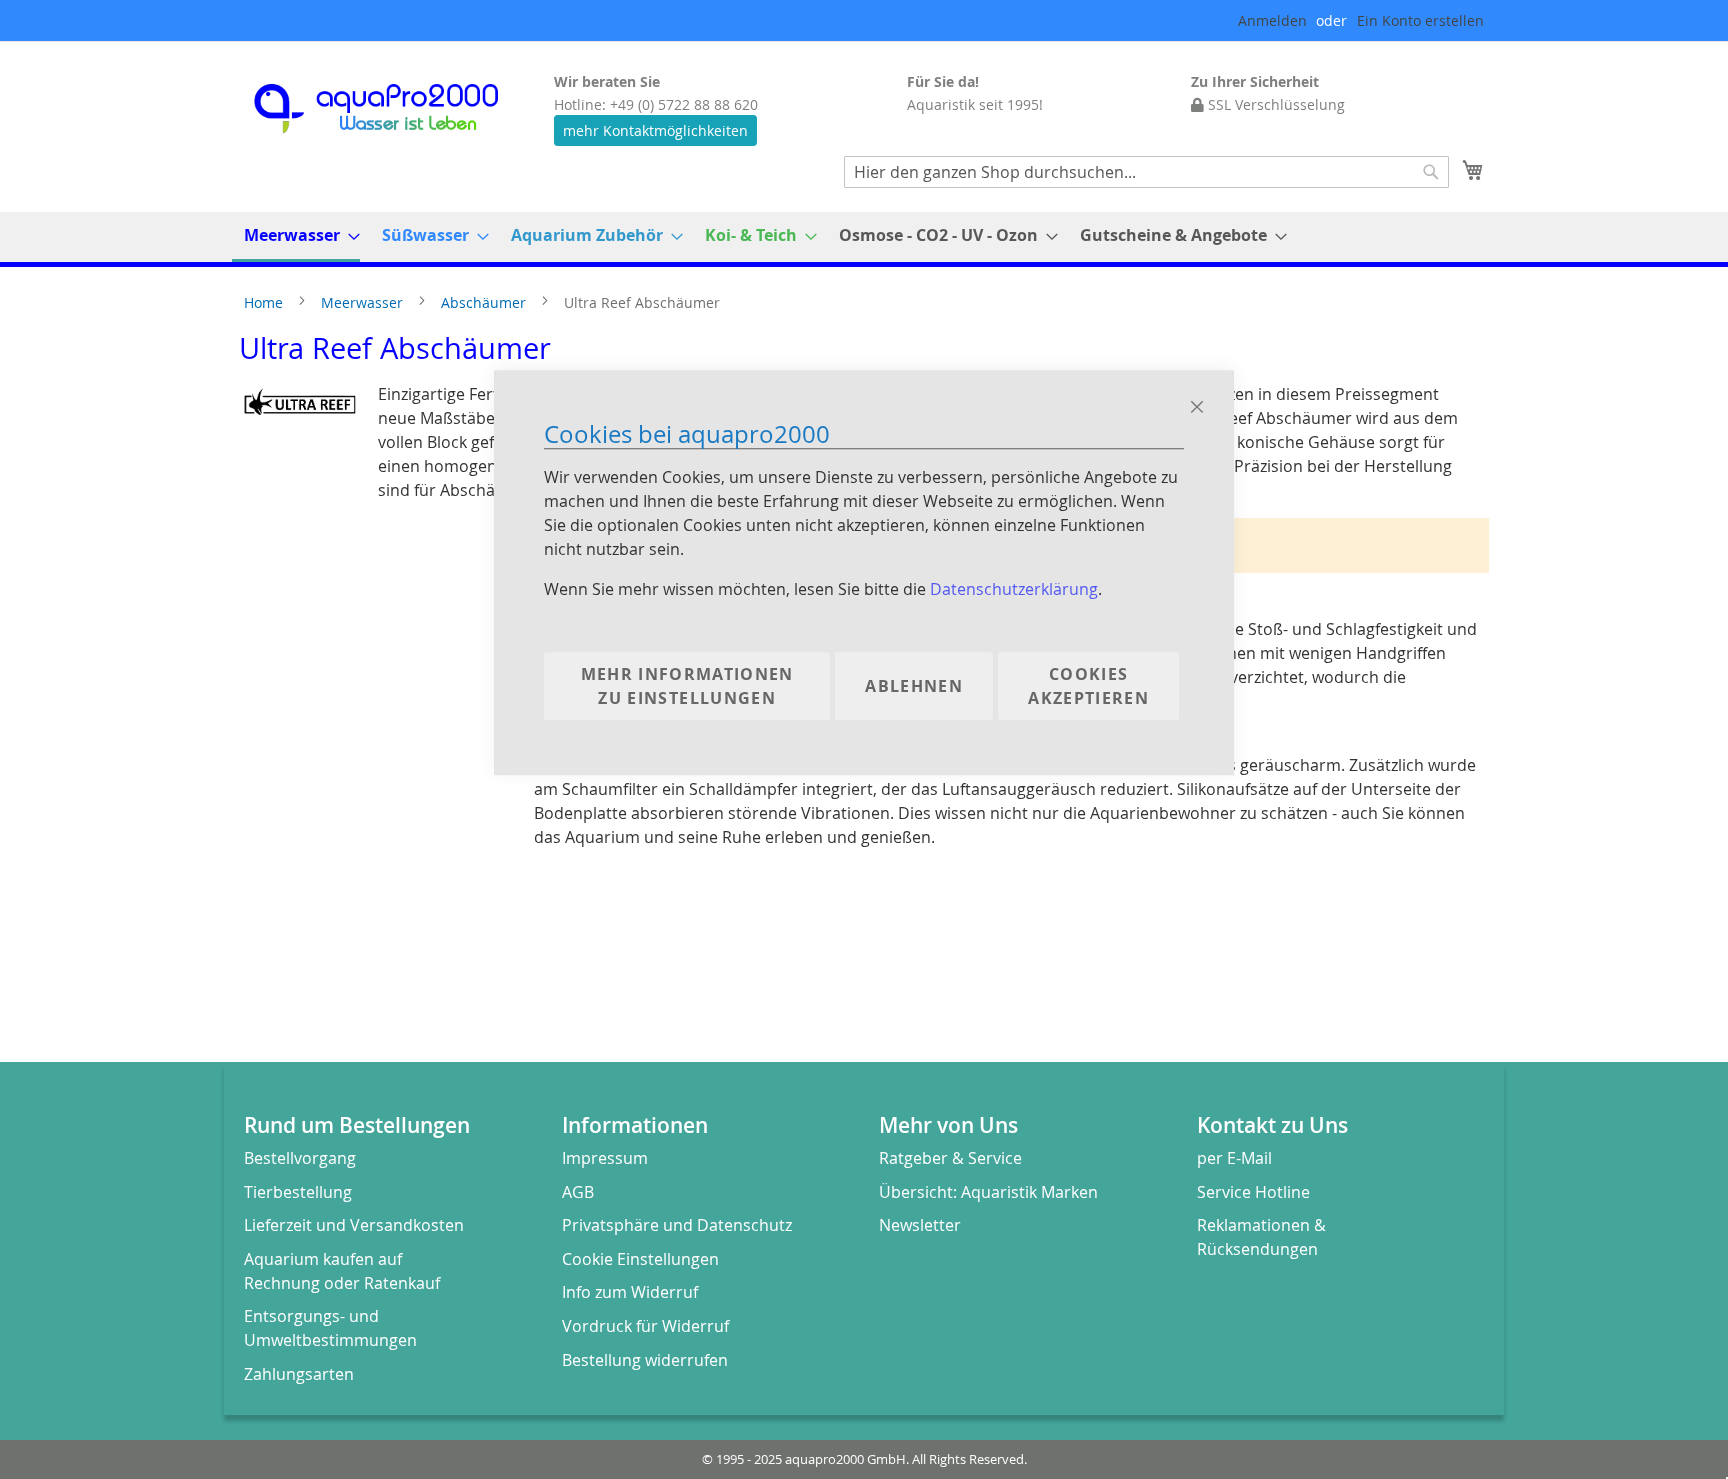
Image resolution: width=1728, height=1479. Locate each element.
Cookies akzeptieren (1088, 687)
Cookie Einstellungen (640, 1259)
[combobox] (1146, 172)
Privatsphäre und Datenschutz (677, 1225)
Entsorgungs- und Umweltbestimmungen (330, 1328)
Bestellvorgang (300, 1158)
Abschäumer (485, 302)
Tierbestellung (298, 1192)
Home (265, 302)
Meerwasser (364, 302)
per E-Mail (1234, 1158)
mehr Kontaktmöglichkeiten (655, 130)
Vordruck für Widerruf (645, 1326)
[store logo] (394, 108)
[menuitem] (296, 237)
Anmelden (1272, 20)
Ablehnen (914, 687)
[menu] (864, 237)
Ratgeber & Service (950, 1158)
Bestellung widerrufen (645, 1360)
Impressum (605, 1158)
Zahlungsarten (299, 1374)
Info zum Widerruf (630, 1292)
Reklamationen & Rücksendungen (1261, 1237)
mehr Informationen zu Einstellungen (687, 687)
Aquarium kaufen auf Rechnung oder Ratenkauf (342, 1271)
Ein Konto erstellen (1420, 20)
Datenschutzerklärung (1014, 590)
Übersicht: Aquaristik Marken (988, 1192)
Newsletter (920, 1225)
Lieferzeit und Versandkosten (354, 1225)
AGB (578, 1192)
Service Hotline (1253, 1192)
